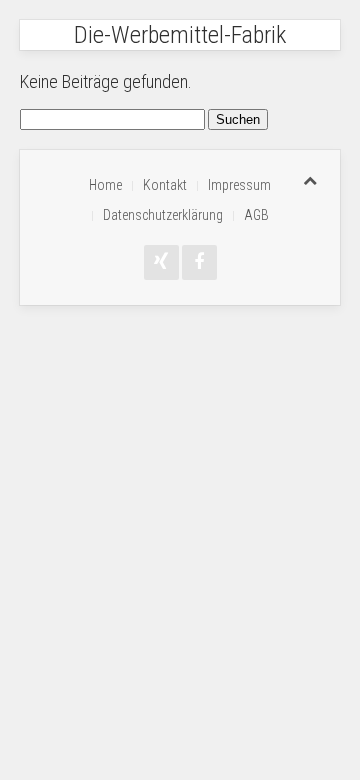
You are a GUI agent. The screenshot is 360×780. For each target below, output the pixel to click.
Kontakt (165, 185)
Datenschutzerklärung (163, 215)
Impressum (239, 185)
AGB (256, 215)
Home (105, 185)
